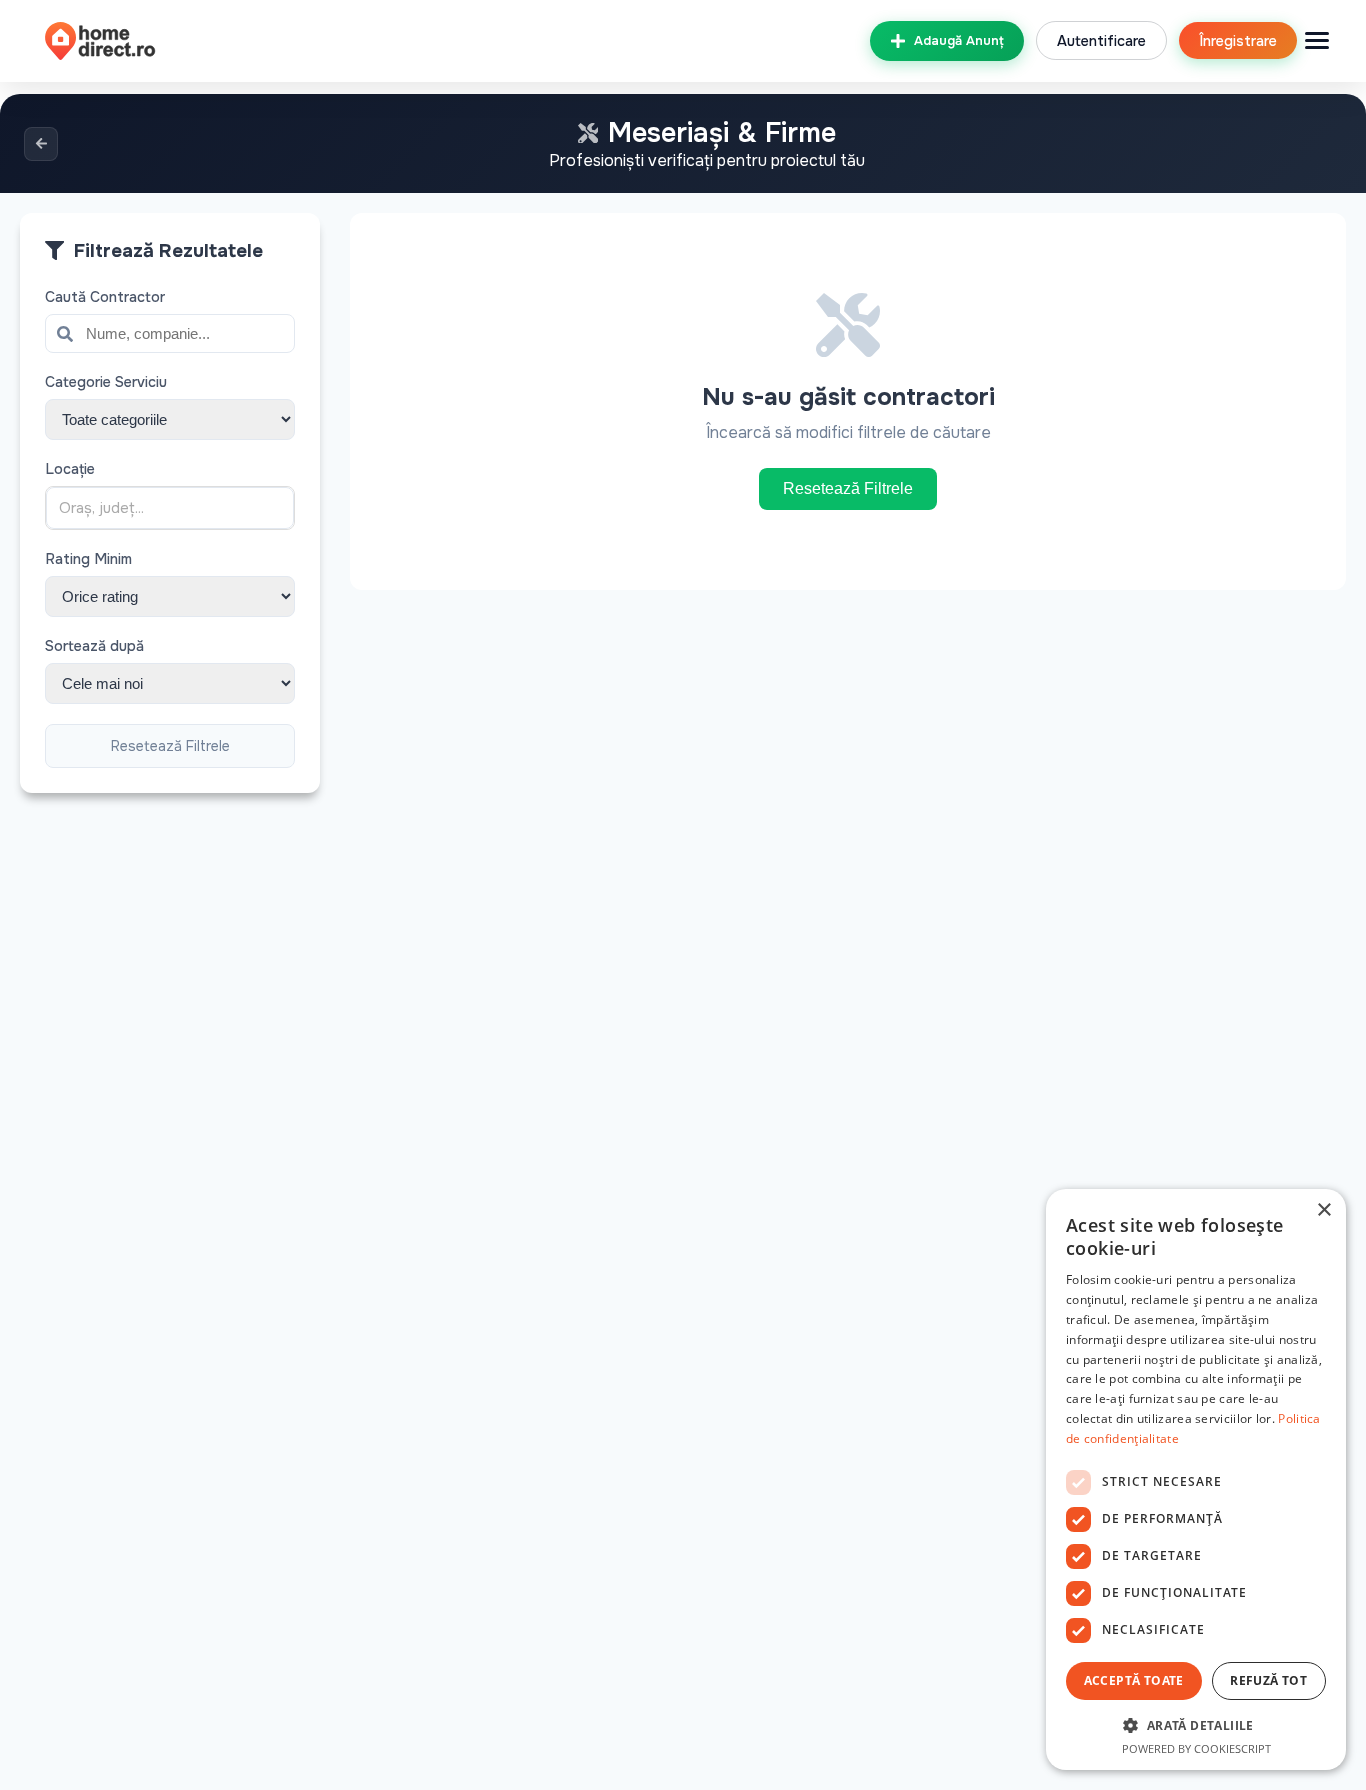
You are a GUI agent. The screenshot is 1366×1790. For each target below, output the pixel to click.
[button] (1196, 1724)
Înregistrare (1238, 41)
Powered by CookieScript (1196, 1748)
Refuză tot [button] (1268, 1680)
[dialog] (1196, 1479)
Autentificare (1101, 41)
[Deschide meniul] (1317, 41)
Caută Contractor (105, 297)
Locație (70, 469)
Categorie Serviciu (106, 382)
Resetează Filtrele (170, 746)
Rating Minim (88, 559)
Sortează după (94, 646)
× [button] (1323, 1210)
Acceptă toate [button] (1134, 1680)
